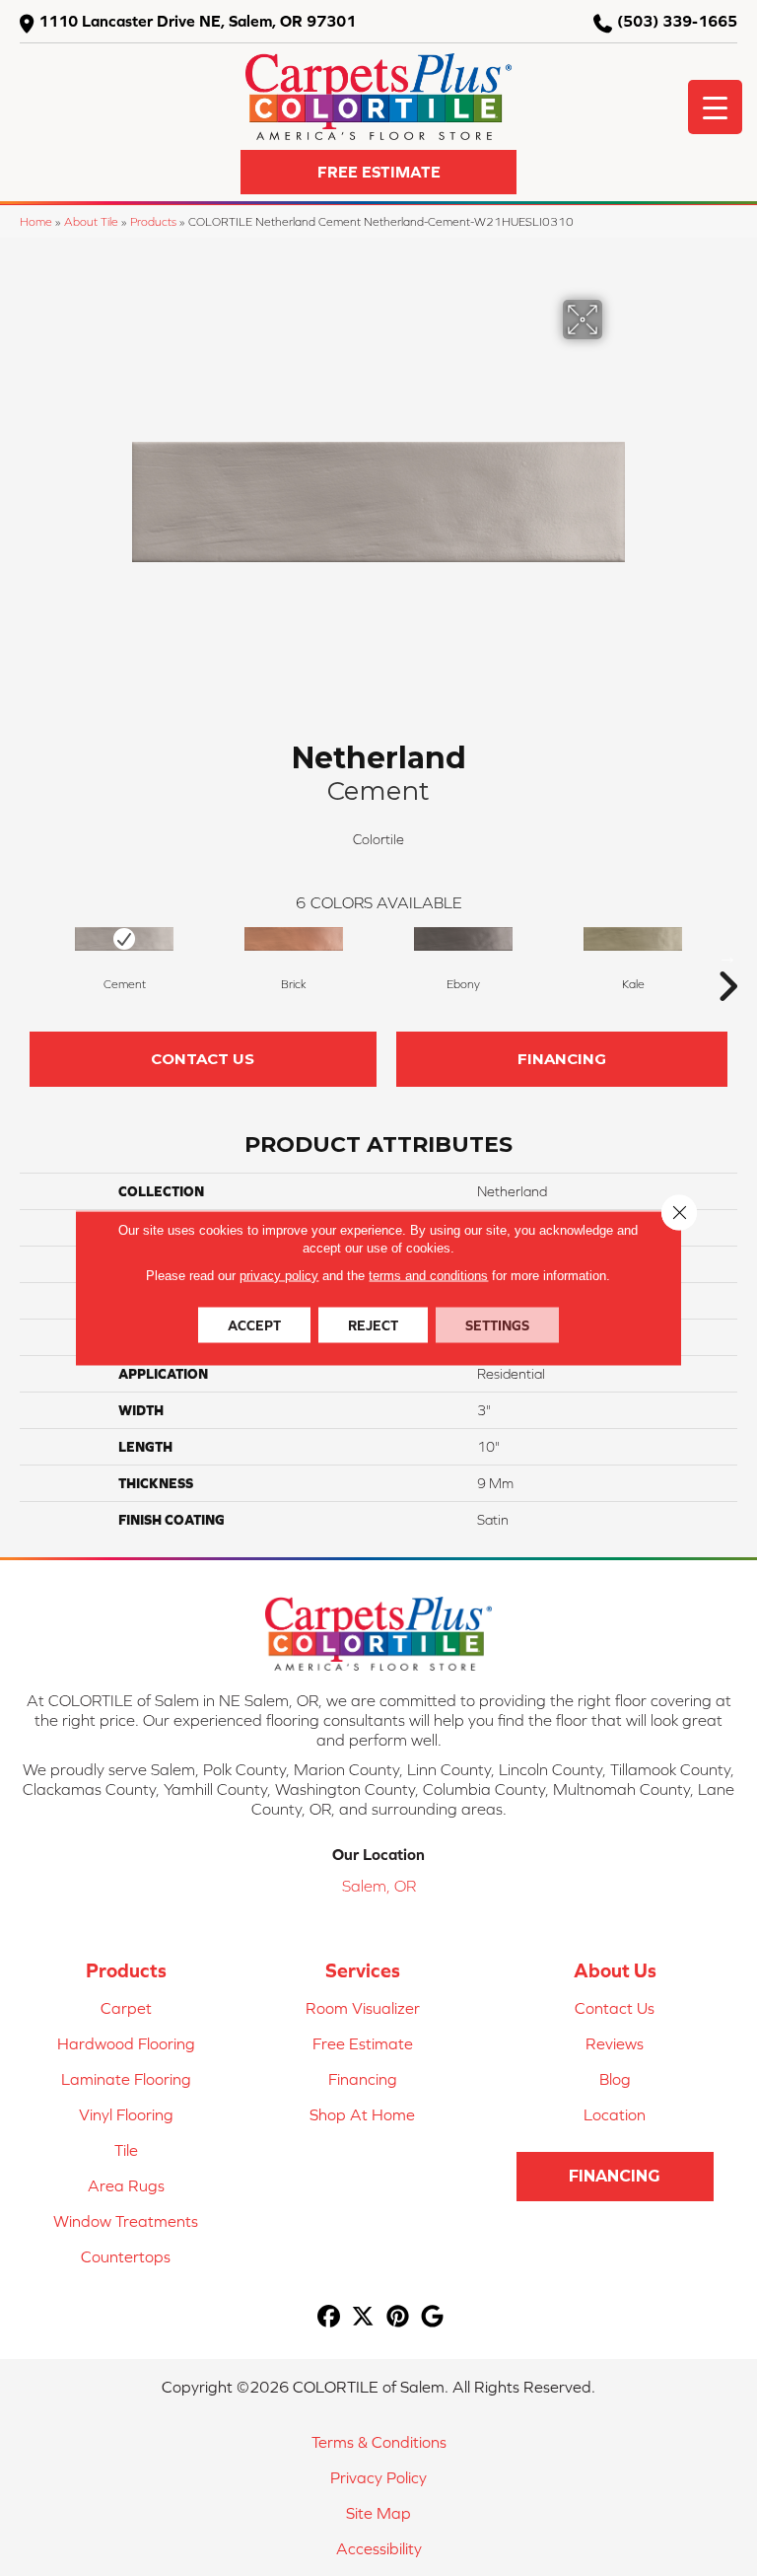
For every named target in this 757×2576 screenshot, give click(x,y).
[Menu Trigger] (715, 107)
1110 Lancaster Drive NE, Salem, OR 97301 (197, 21)
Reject (373, 1325)
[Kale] (633, 939)
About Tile (91, 221)
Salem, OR (379, 1886)
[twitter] (363, 2317)
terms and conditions (428, 1276)
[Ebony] (463, 939)
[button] (378, 172)
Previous (30, 957)
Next (727, 957)
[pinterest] (398, 2317)
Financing (562, 1059)
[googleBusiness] (432, 2317)
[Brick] (294, 939)
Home (36, 221)
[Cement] (124, 939)
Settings (497, 1325)
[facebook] (329, 2317)
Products (153, 221)
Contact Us (203, 1059)
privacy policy (279, 1276)
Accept (254, 1325)
